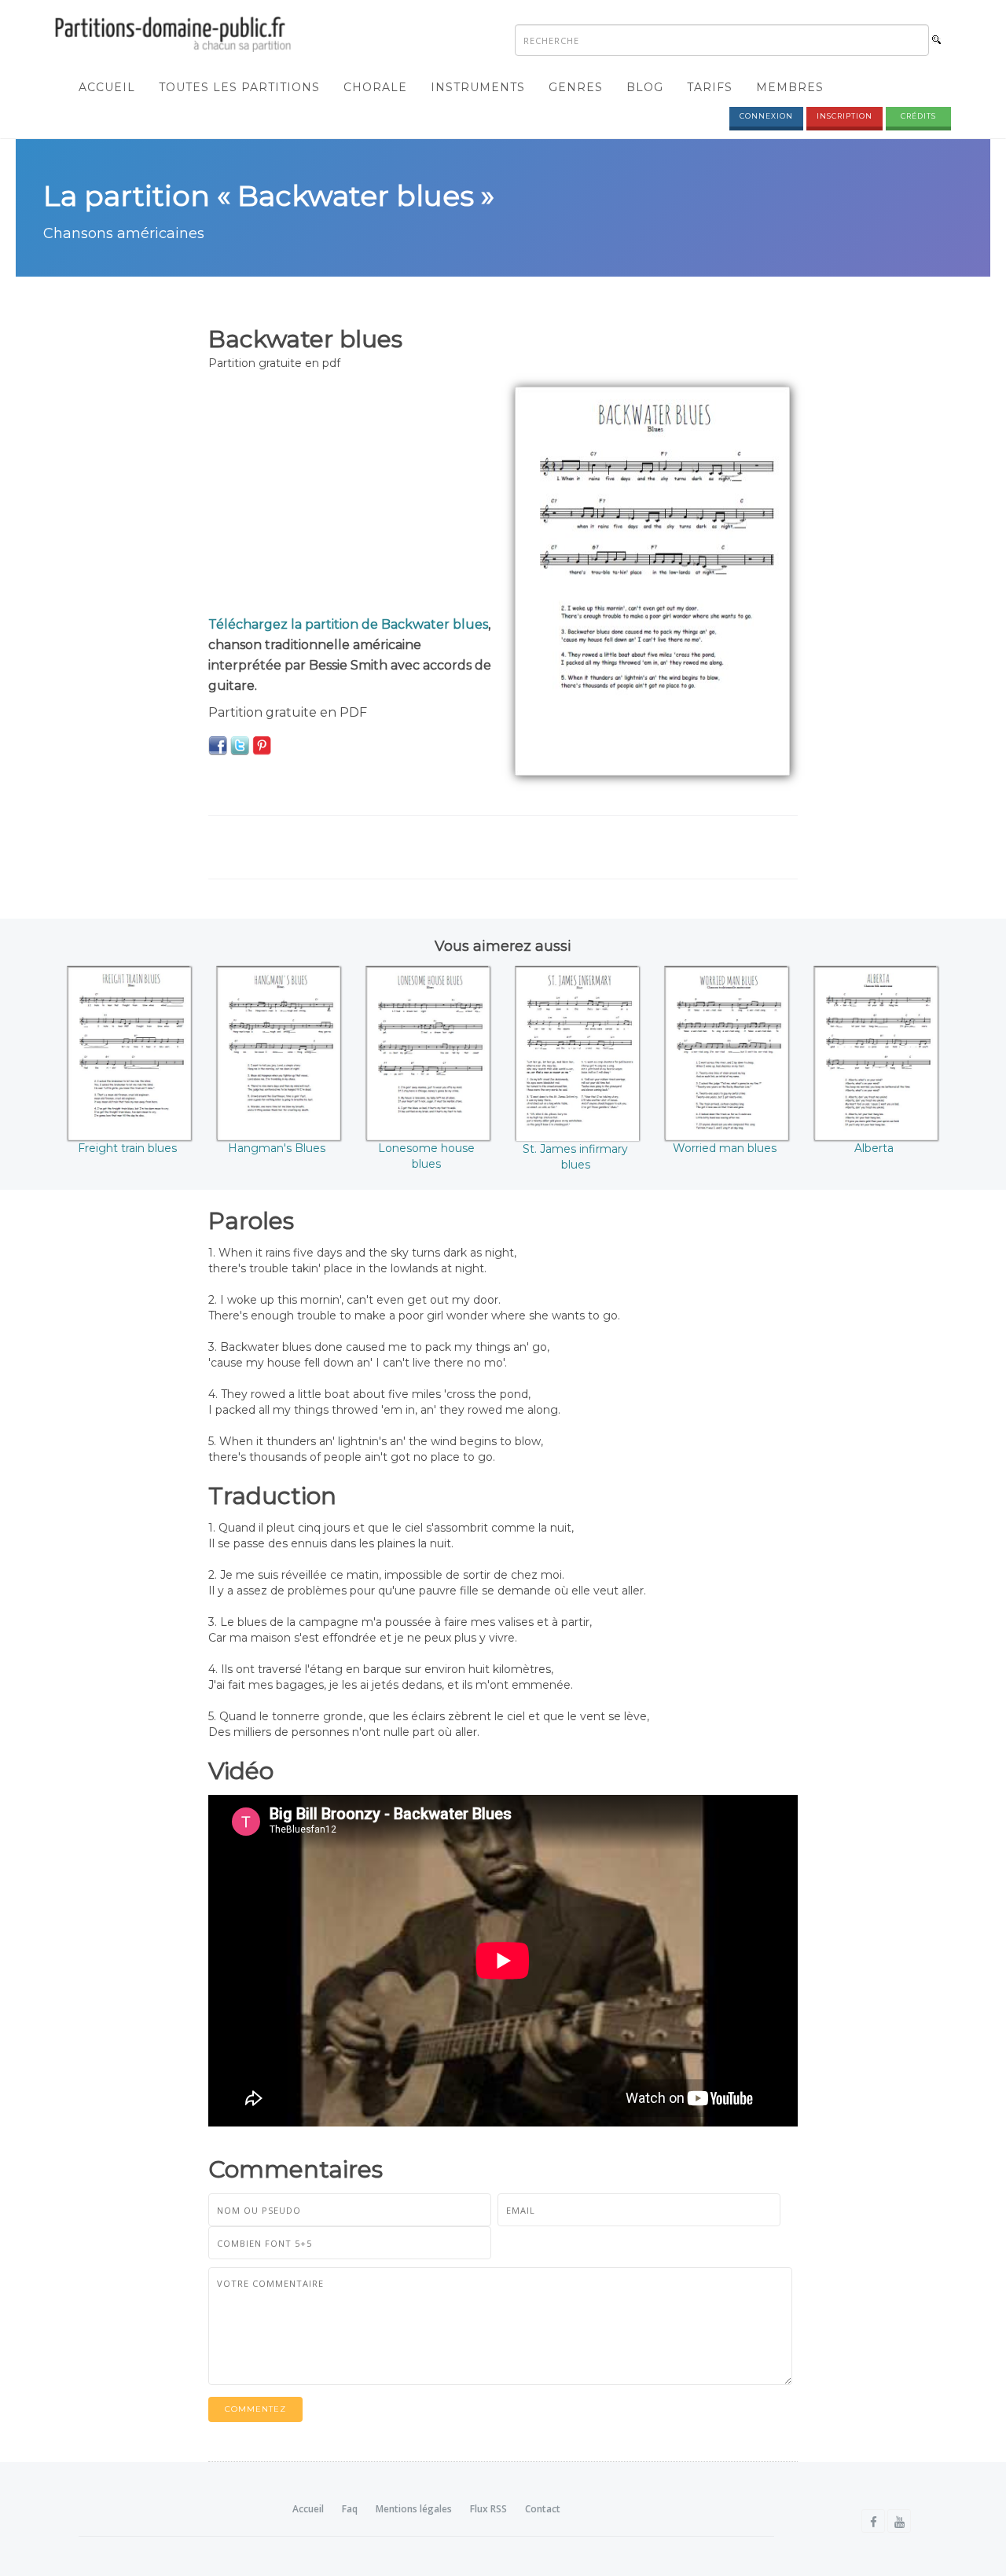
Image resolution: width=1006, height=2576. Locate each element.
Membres (790, 87)
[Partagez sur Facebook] (218, 745)
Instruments (478, 87)
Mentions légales (414, 2509)
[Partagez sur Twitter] (240, 745)
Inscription (844, 116)
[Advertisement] (350, 497)
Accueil (107, 87)
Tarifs (710, 87)
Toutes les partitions (239, 87)
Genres (576, 87)
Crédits (918, 116)
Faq (350, 2509)
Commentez (255, 2409)
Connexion (766, 116)
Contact (543, 2509)
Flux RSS (488, 2509)
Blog (645, 87)
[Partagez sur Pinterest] (262, 745)
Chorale (375, 87)
